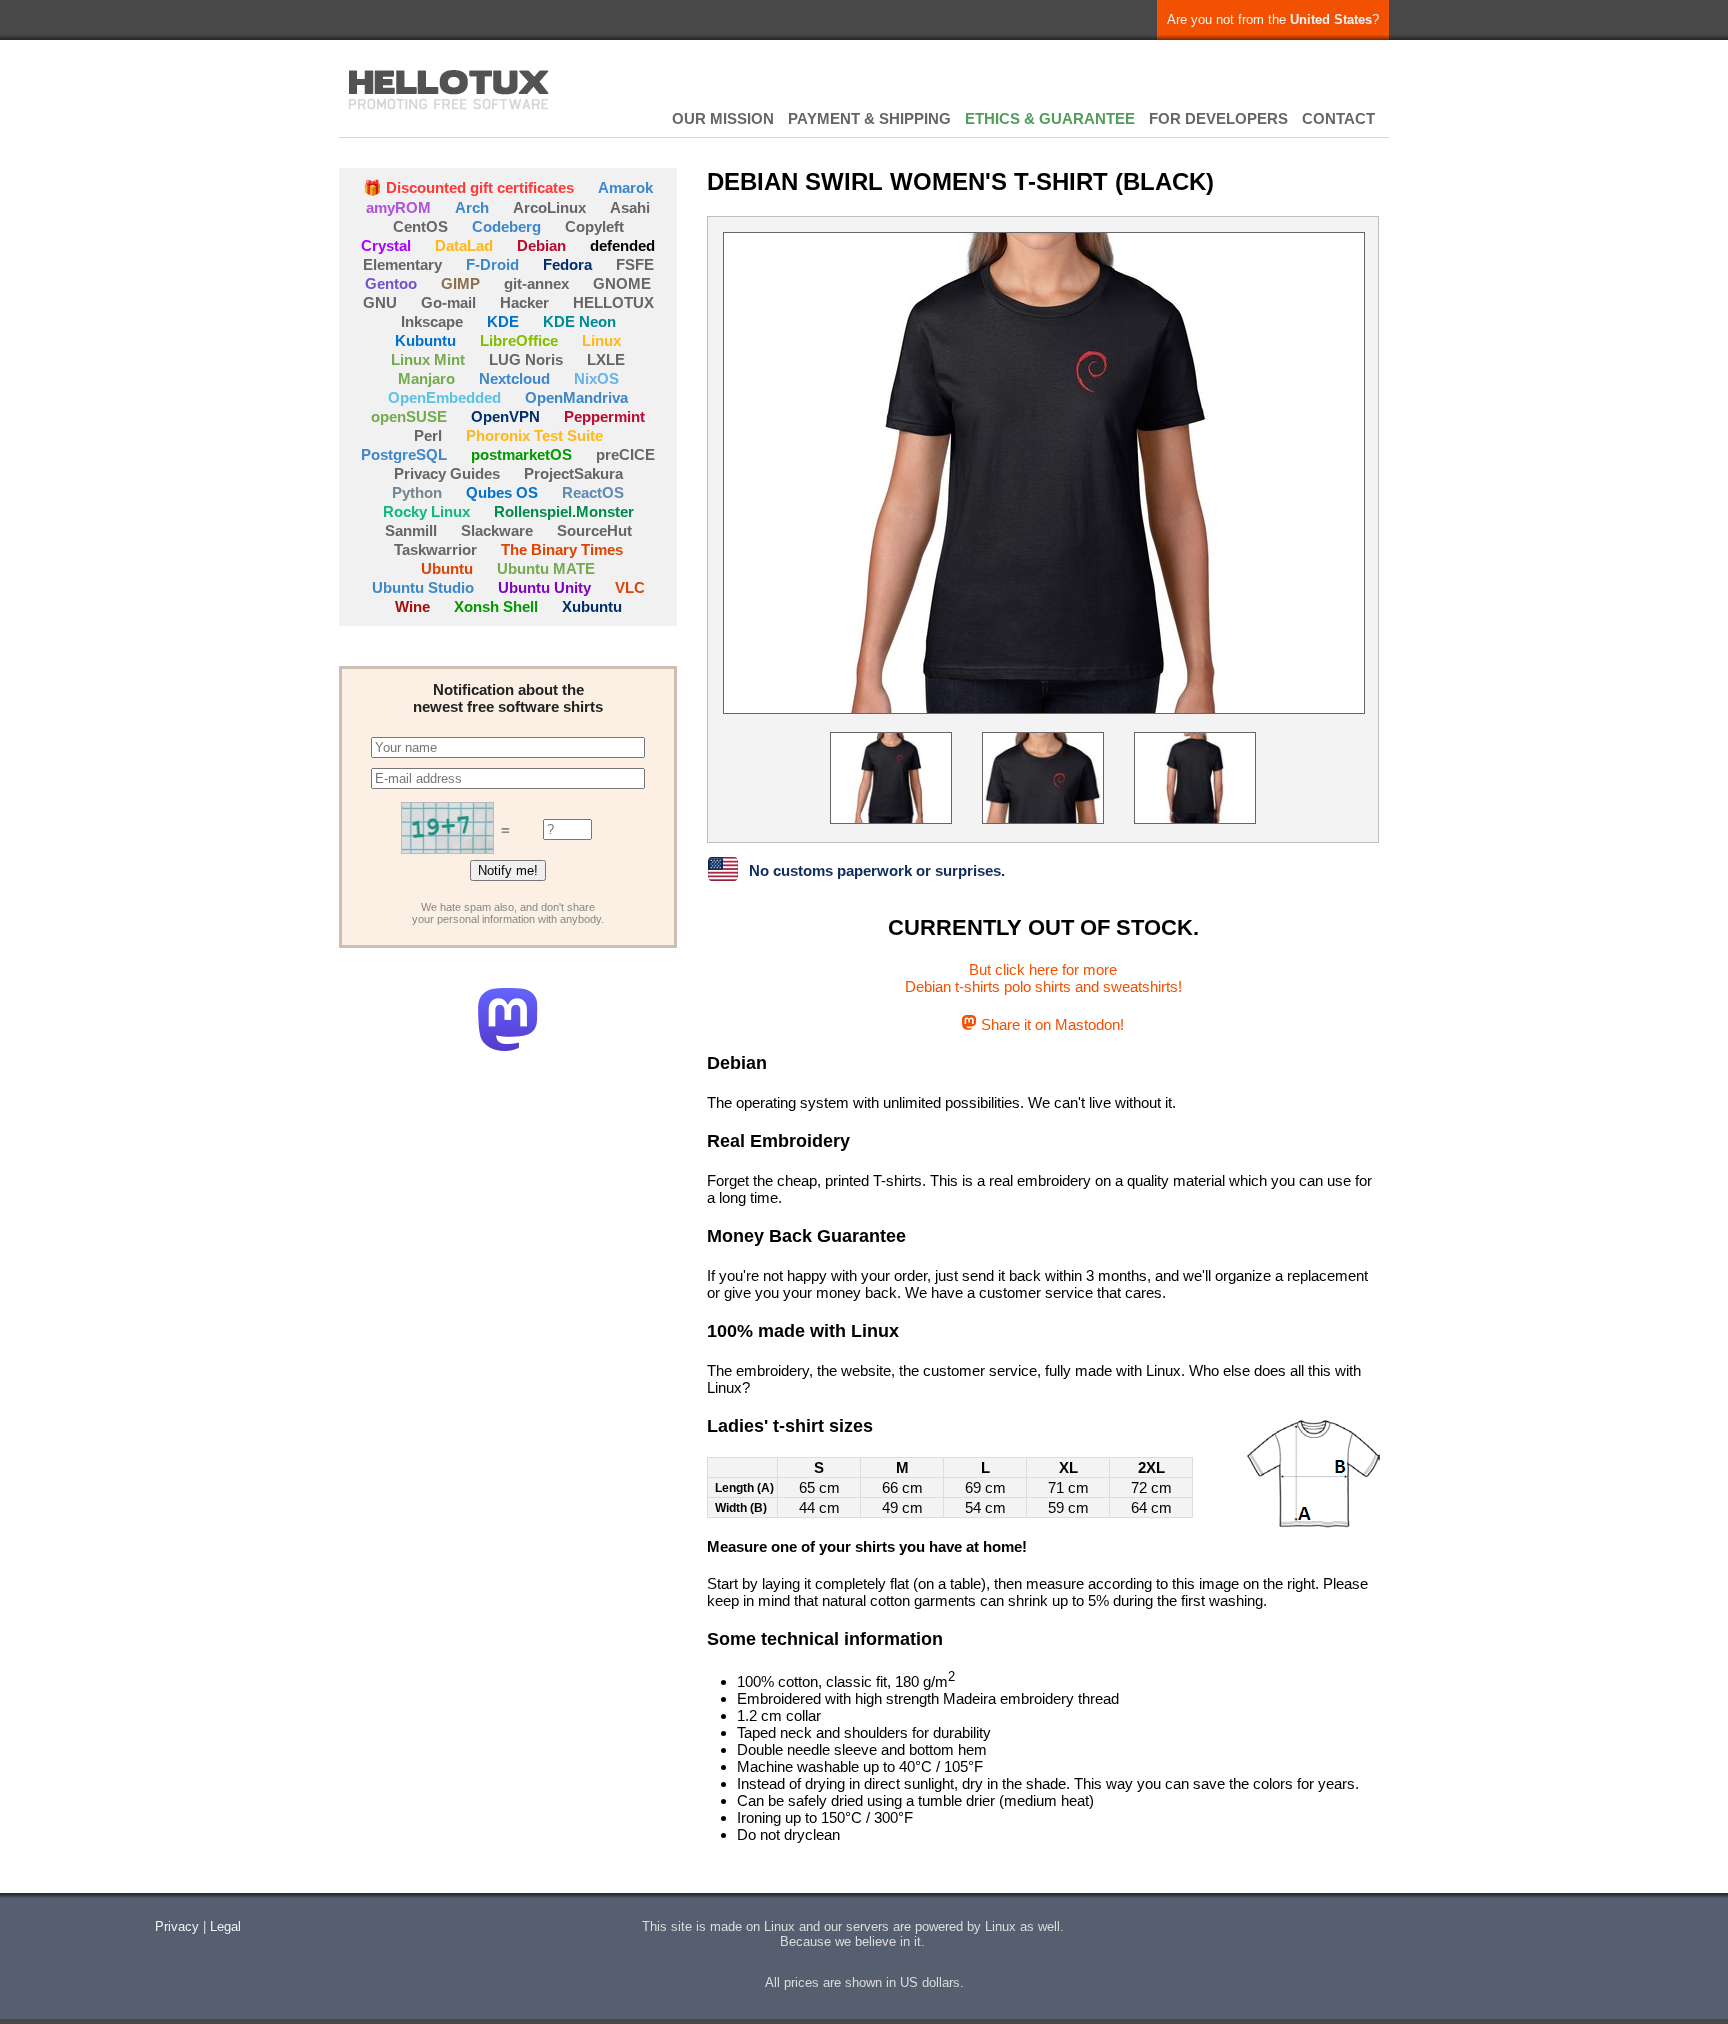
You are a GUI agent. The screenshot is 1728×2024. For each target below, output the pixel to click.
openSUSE (409, 416)
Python (417, 492)
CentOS (420, 226)
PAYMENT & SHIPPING (869, 118)
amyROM (398, 207)
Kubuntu (425, 340)
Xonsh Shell (496, 606)
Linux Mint (428, 359)
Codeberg (506, 226)
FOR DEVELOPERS (1218, 118)
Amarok (625, 187)
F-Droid (492, 264)
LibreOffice (519, 340)
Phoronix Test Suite (534, 435)
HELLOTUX (449, 90)
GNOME (622, 283)
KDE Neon (579, 321)
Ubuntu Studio (423, 587)
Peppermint (604, 416)
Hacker (524, 302)
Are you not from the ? (1273, 19)
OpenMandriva (576, 397)
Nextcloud (514, 378)
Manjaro (426, 378)
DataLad (464, 245)
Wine (412, 606)
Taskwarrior (435, 549)
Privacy (177, 1926)
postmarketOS (521, 454)
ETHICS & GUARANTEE (1050, 118)
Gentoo (391, 283)
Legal (225, 1926)
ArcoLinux (549, 207)
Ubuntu (447, 568)
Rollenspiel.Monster (564, 511)
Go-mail (448, 302)
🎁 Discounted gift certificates (468, 187)
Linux (601, 340)
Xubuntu (592, 606)
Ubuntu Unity (544, 587)
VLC (630, 587)
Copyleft (594, 226)
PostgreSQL (404, 454)
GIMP (460, 283)
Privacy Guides (447, 473)
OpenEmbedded (444, 397)
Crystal (386, 245)
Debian (541, 245)
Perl (428, 435)
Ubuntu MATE (546, 568)
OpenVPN (505, 416)
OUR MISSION (723, 118)
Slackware (497, 530)
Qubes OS (502, 492)
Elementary (402, 264)
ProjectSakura (573, 473)
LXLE (606, 359)
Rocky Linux (426, 511)
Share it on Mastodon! (1050, 1024)
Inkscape (432, 321)
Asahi (630, 207)
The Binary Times (562, 549)
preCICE (625, 454)
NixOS (596, 378)
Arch (472, 207)
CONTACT (1338, 118)
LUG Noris (526, 359)
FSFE (635, 264)
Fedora (567, 264)
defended (622, 245)
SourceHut (594, 530)
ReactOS (593, 492)
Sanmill (411, 530)
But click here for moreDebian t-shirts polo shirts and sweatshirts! (1043, 978)
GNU (380, 302)
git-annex (536, 283)
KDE (503, 321)
